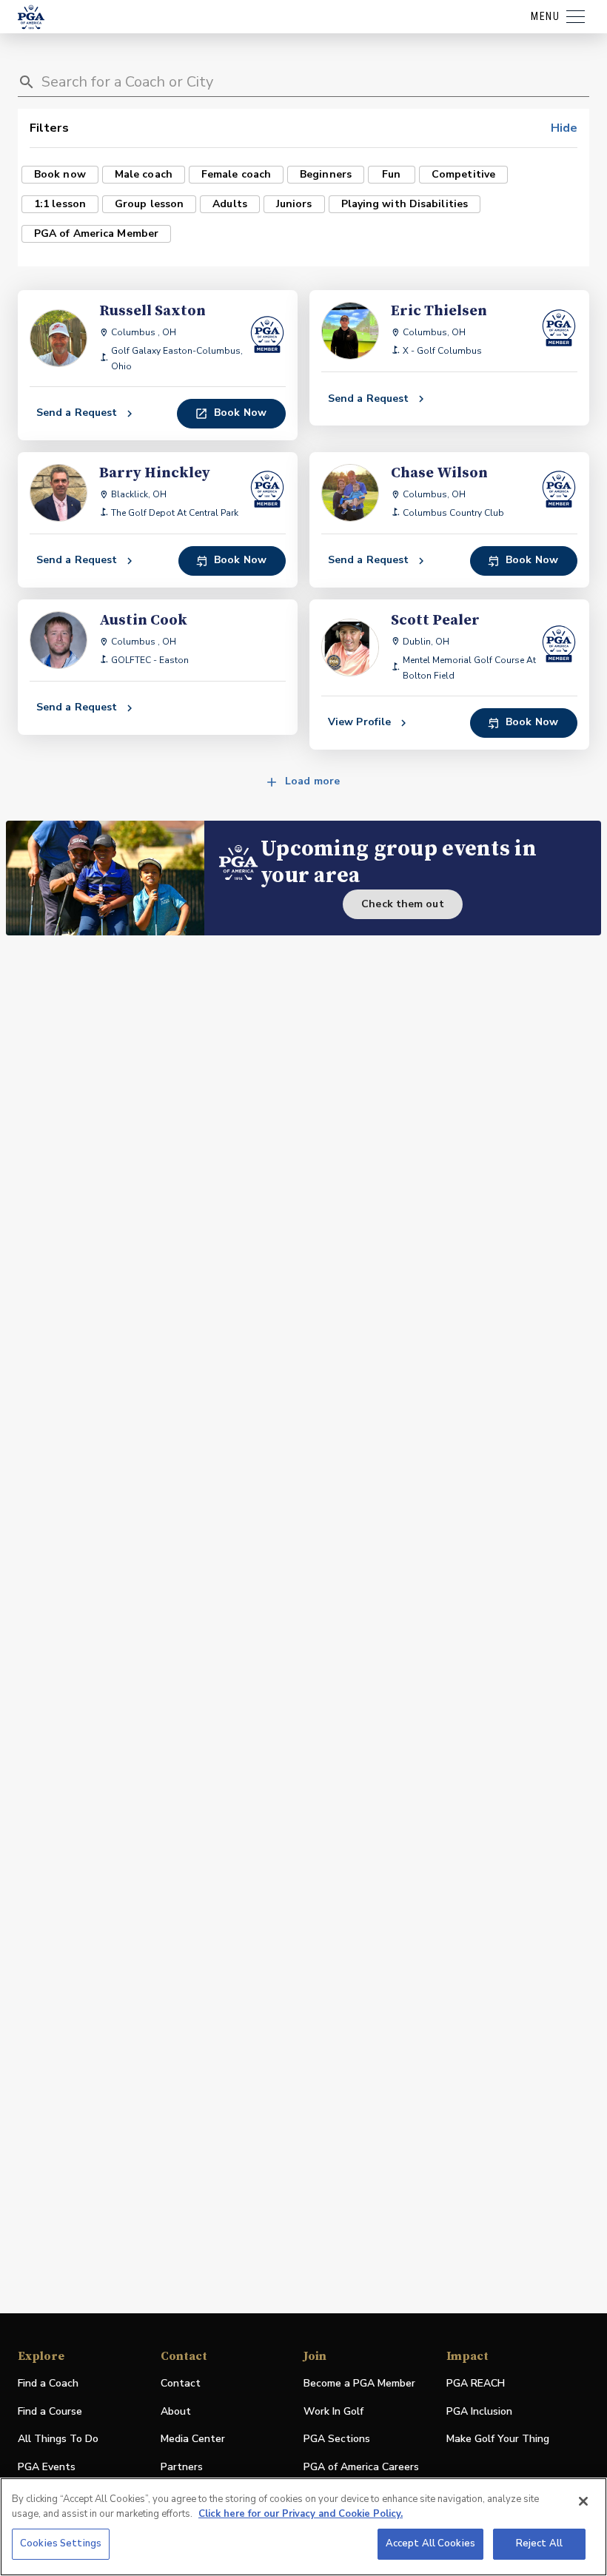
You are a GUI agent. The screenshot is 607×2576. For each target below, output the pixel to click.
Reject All (539, 2543)
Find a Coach (48, 2383)
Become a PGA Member (359, 2383)
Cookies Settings (61, 2543)
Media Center (193, 2439)
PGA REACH (476, 2384)
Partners (182, 2467)
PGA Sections (337, 2439)
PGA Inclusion (479, 2411)
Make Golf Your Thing (498, 2439)
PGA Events (47, 2467)
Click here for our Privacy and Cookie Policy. (301, 2514)
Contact (181, 2383)
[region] (303, 2527)
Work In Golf (333, 2411)
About (176, 2411)
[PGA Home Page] (31, 17)
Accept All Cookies (430, 2543)
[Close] (583, 2501)
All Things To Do (58, 2439)
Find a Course (50, 2411)
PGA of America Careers (361, 2468)
